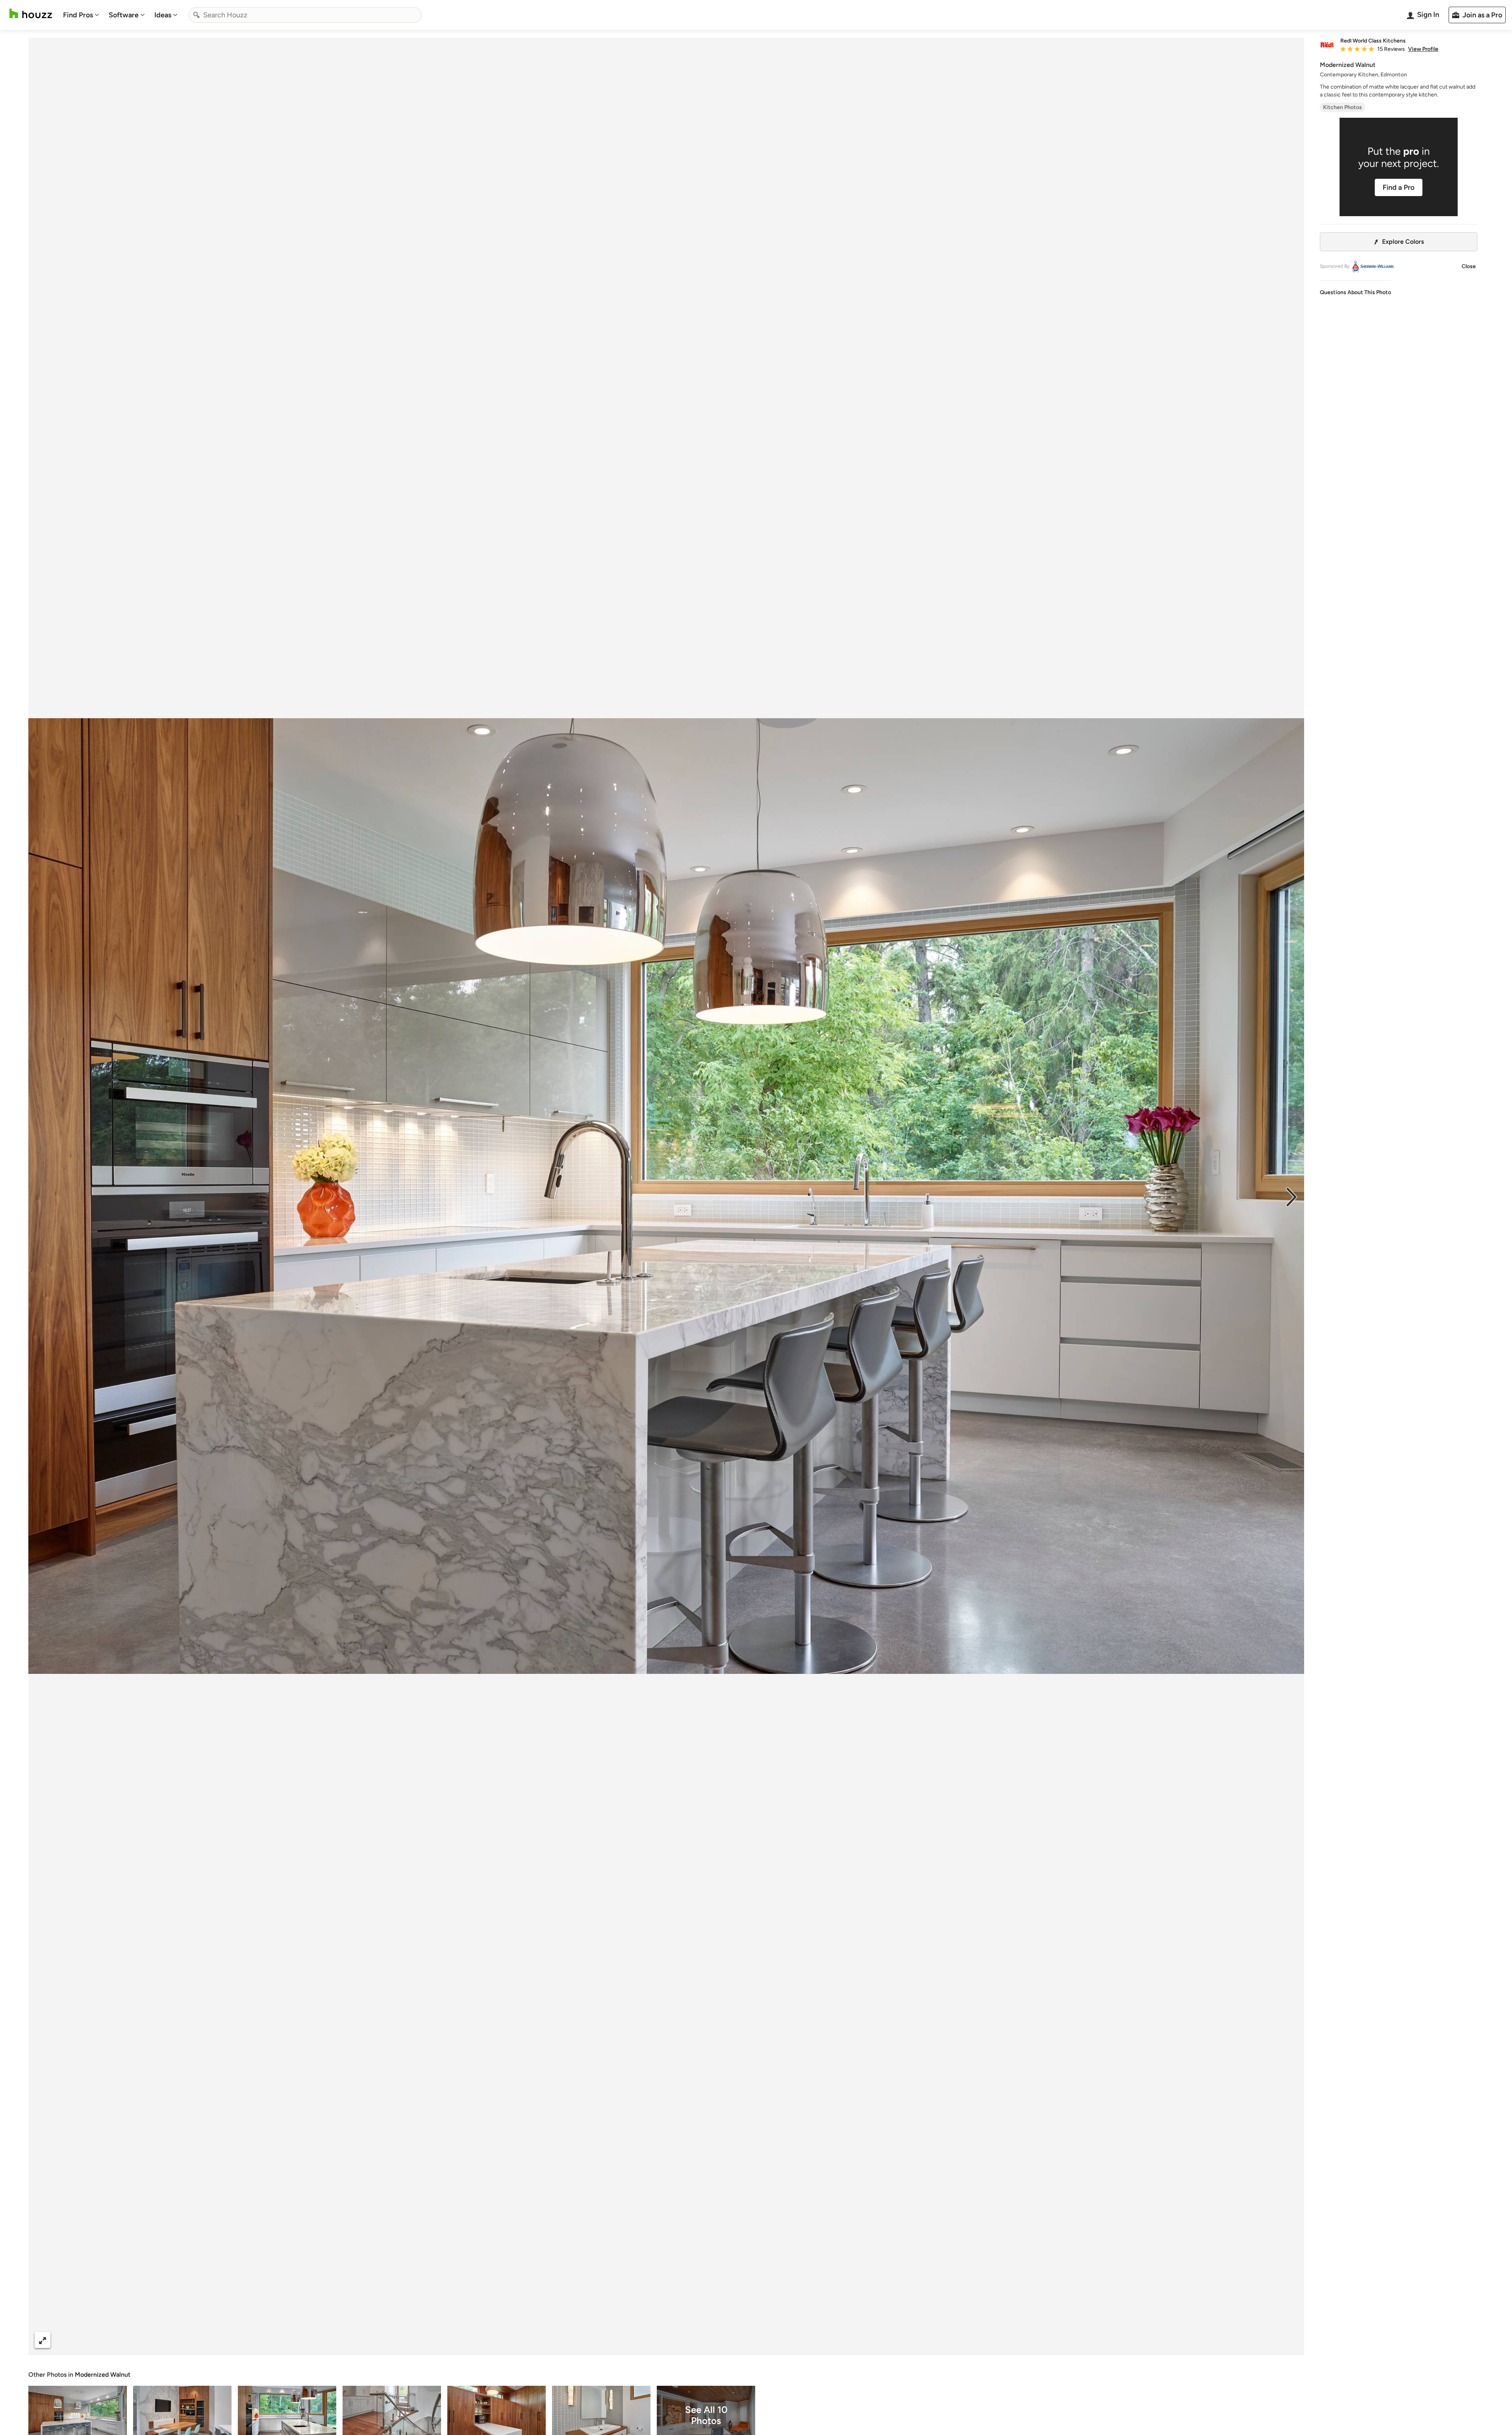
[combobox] (305, 15)
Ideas (163, 15)
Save (692, 2340)
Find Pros (78, 15)
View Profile (1423, 49)
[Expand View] (43, 2340)
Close (1469, 266)
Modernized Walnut (103, 2375)
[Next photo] (1291, 1196)
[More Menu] (1290, 2340)
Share (651, 2340)
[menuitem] (81, 15)
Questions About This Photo (1355, 292)
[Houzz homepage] (31, 14)
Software (124, 15)
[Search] (196, 15)
